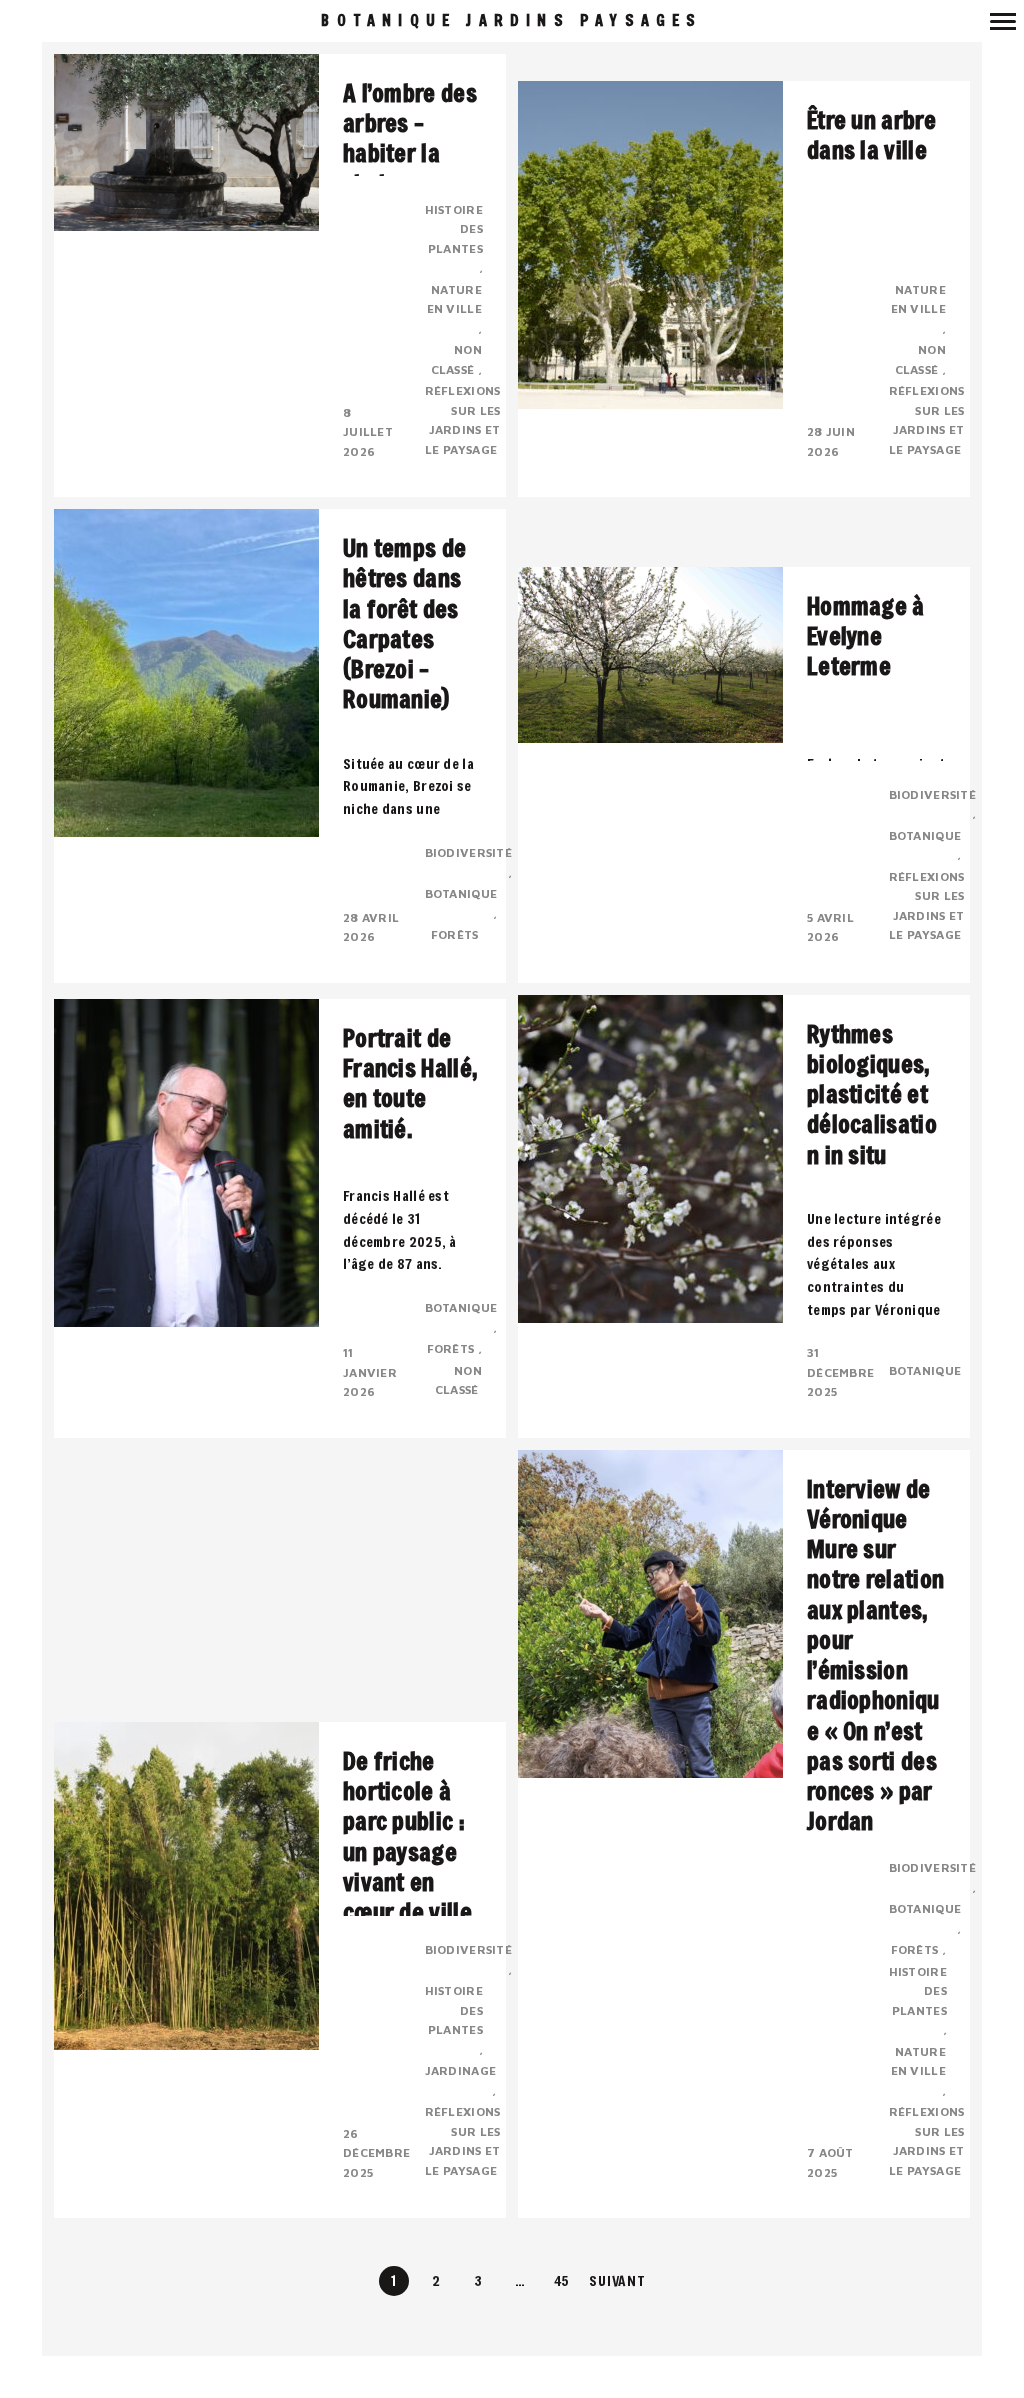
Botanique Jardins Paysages (511, 20)
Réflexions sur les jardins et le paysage (463, 420)
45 (562, 2280)
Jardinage (461, 2070)
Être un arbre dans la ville (871, 135)
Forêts (456, 934)
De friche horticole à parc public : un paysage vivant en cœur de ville (407, 1836)
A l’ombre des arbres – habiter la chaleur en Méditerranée (412, 153)
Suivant (617, 2280)
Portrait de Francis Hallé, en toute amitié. (410, 1083)
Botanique (461, 893)
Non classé (456, 359)
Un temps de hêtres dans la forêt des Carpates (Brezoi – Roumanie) (404, 623)
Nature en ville (454, 299)
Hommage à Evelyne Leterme (866, 636)
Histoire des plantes (454, 229)
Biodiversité (469, 852)
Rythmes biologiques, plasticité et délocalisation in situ (872, 1094)
